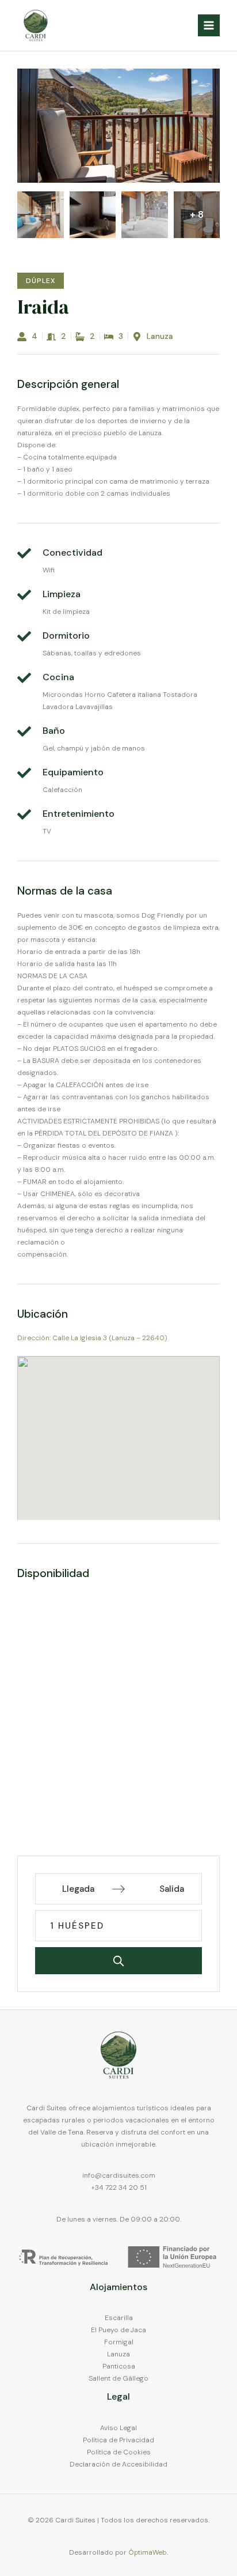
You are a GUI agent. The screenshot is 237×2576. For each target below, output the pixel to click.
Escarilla (119, 2318)
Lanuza (118, 2354)
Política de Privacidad (118, 2440)
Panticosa (119, 2366)
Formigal (119, 2342)
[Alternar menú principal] (209, 25)
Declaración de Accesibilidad (118, 2464)
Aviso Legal (118, 2428)
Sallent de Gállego (118, 2378)
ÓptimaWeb (148, 2552)
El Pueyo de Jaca (118, 2330)
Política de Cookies (119, 2452)
